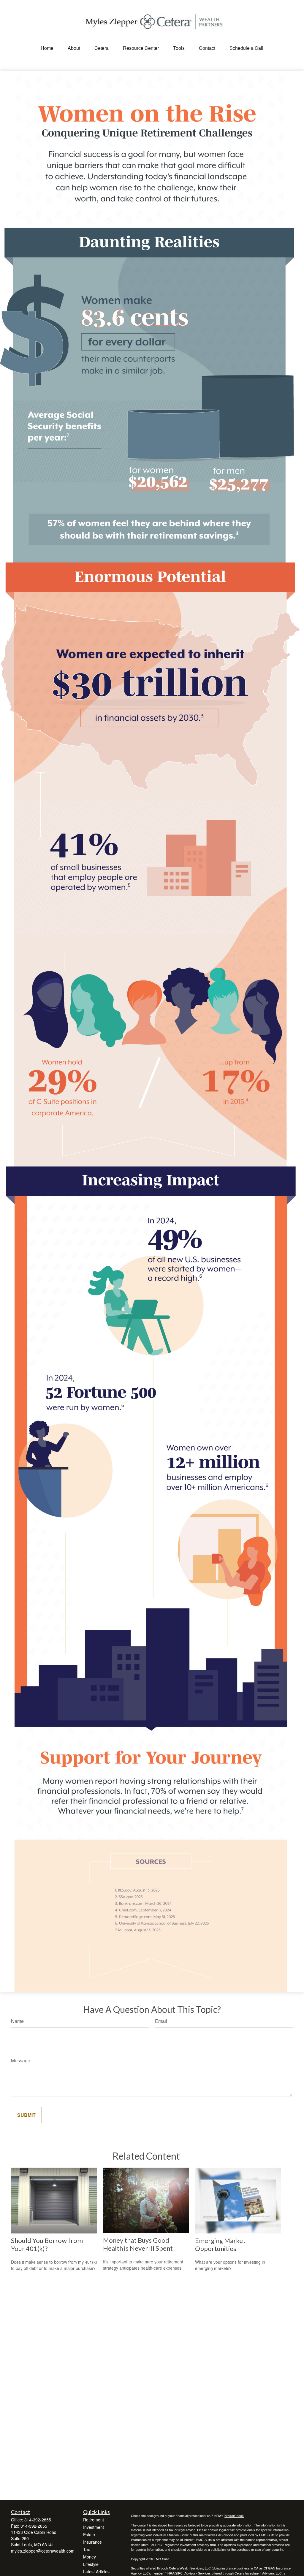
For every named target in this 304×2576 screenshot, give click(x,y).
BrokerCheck (234, 2515)
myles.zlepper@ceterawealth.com (43, 2551)
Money (90, 2557)
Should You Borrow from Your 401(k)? (47, 2244)
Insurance (92, 2542)
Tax (87, 2549)
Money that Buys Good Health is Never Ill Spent (138, 2244)
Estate (89, 2534)
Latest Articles (96, 2572)
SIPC (179, 2573)
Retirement (94, 2520)
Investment (94, 2527)
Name (17, 2021)
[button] (47, 48)
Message (21, 2060)
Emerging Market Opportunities (220, 2244)
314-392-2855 (38, 2520)
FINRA (169, 2573)
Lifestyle (91, 2564)
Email (161, 2021)
